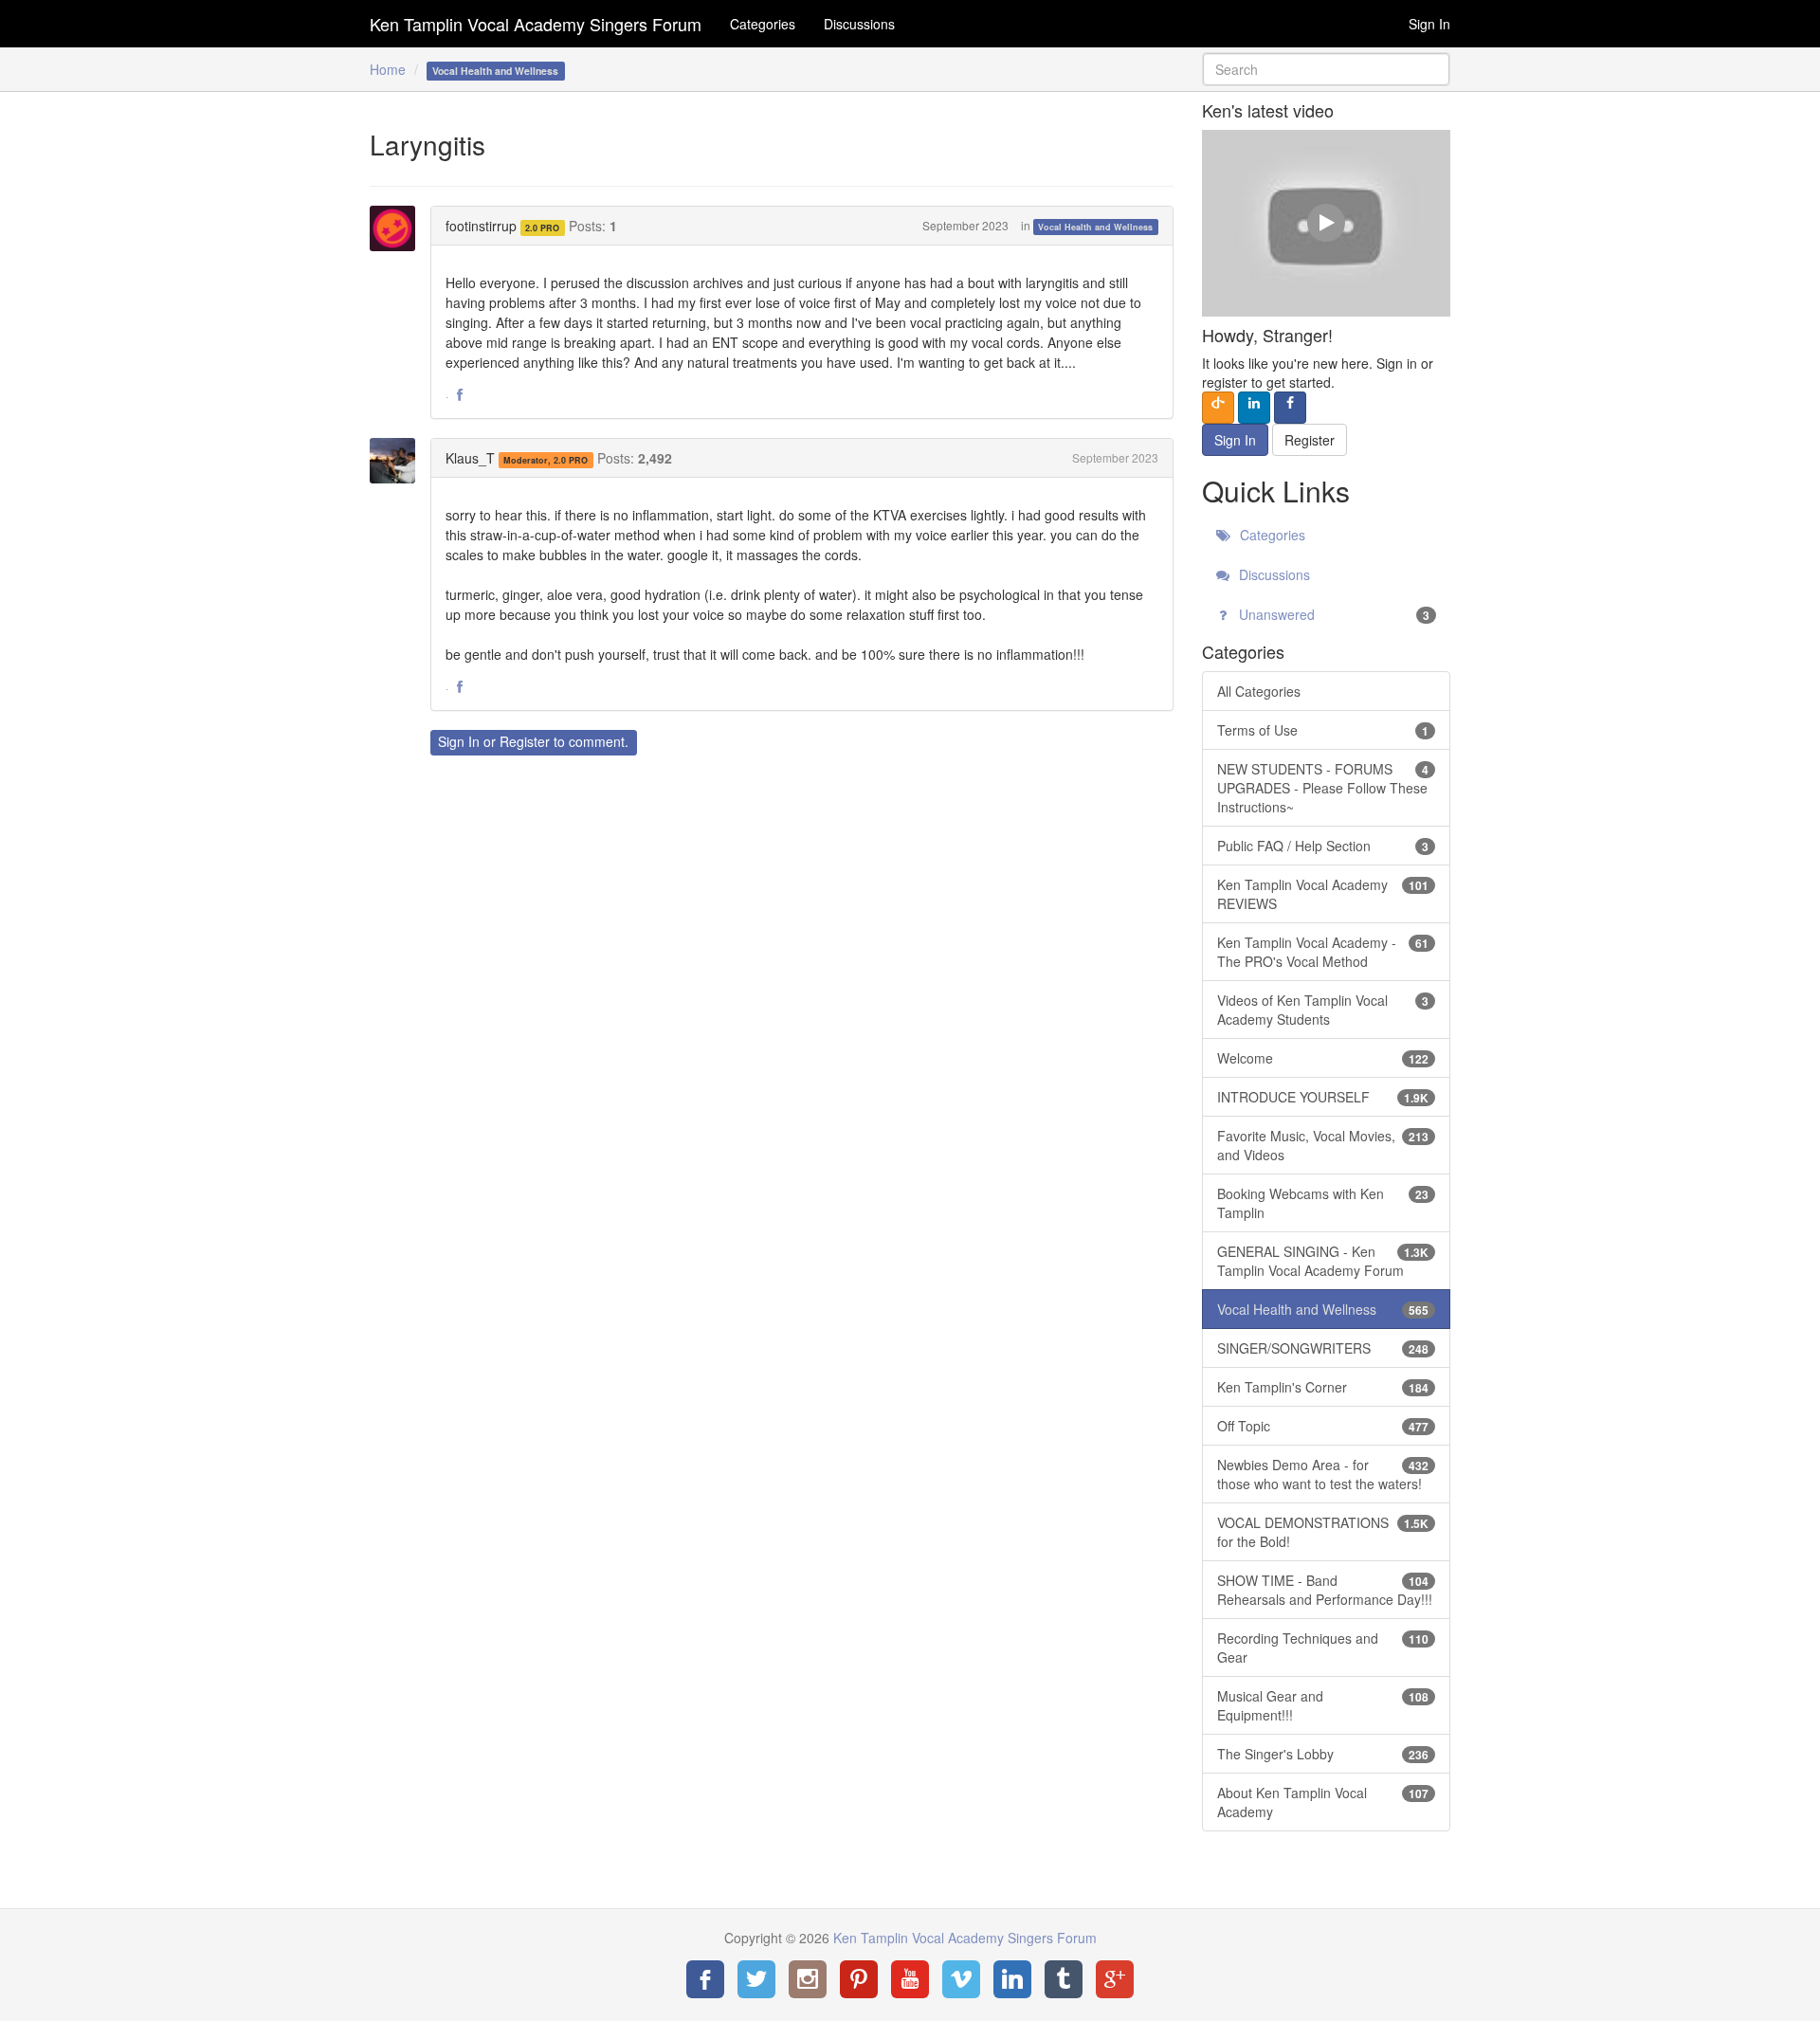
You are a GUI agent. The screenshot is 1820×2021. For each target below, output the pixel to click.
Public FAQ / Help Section (1323, 846)
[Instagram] (808, 1979)
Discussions (859, 24)
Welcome (1323, 1058)
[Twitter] (756, 1979)
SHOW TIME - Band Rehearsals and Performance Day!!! (1325, 1590)
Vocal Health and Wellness (1095, 227)
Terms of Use (1323, 730)
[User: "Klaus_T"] (398, 461)
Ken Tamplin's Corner (1323, 1387)
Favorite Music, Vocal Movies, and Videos (1323, 1145)
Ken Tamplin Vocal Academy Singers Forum (536, 24)
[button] (460, 395)
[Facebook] (705, 1979)
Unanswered (1333, 614)
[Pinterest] (859, 1979)
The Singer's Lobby (1323, 1754)
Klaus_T (470, 458)
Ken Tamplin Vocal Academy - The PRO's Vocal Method (1323, 952)
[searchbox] (1327, 69)
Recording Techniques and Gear (1323, 1648)
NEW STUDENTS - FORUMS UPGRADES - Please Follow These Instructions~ (1323, 788)
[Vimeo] (961, 1979)
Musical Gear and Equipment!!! (1323, 1705)
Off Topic (1323, 1426)
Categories (763, 24)
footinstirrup (481, 226)
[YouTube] (910, 1979)
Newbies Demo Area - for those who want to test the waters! (1323, 1474)
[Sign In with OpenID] (1218, 408)
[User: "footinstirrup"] (398, 228)
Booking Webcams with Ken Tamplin (1323, 1203)
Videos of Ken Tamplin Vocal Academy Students (1323, 1010)
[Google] (1115, 1979)
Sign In (1429, 24)
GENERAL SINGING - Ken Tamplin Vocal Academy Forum (1323, 1261)
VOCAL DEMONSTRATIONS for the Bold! (1323, 1532)
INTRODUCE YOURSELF (1323, 1097)
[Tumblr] (1064, 1979)
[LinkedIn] (1012, 1979)
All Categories (1259, 691)
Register (525, 741)
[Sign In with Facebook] (1290, 408)
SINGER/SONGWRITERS (1323, 1348)
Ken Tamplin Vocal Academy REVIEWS (1323, 894)
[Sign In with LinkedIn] (1254, 408)
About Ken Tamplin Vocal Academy (1323, 1802)
